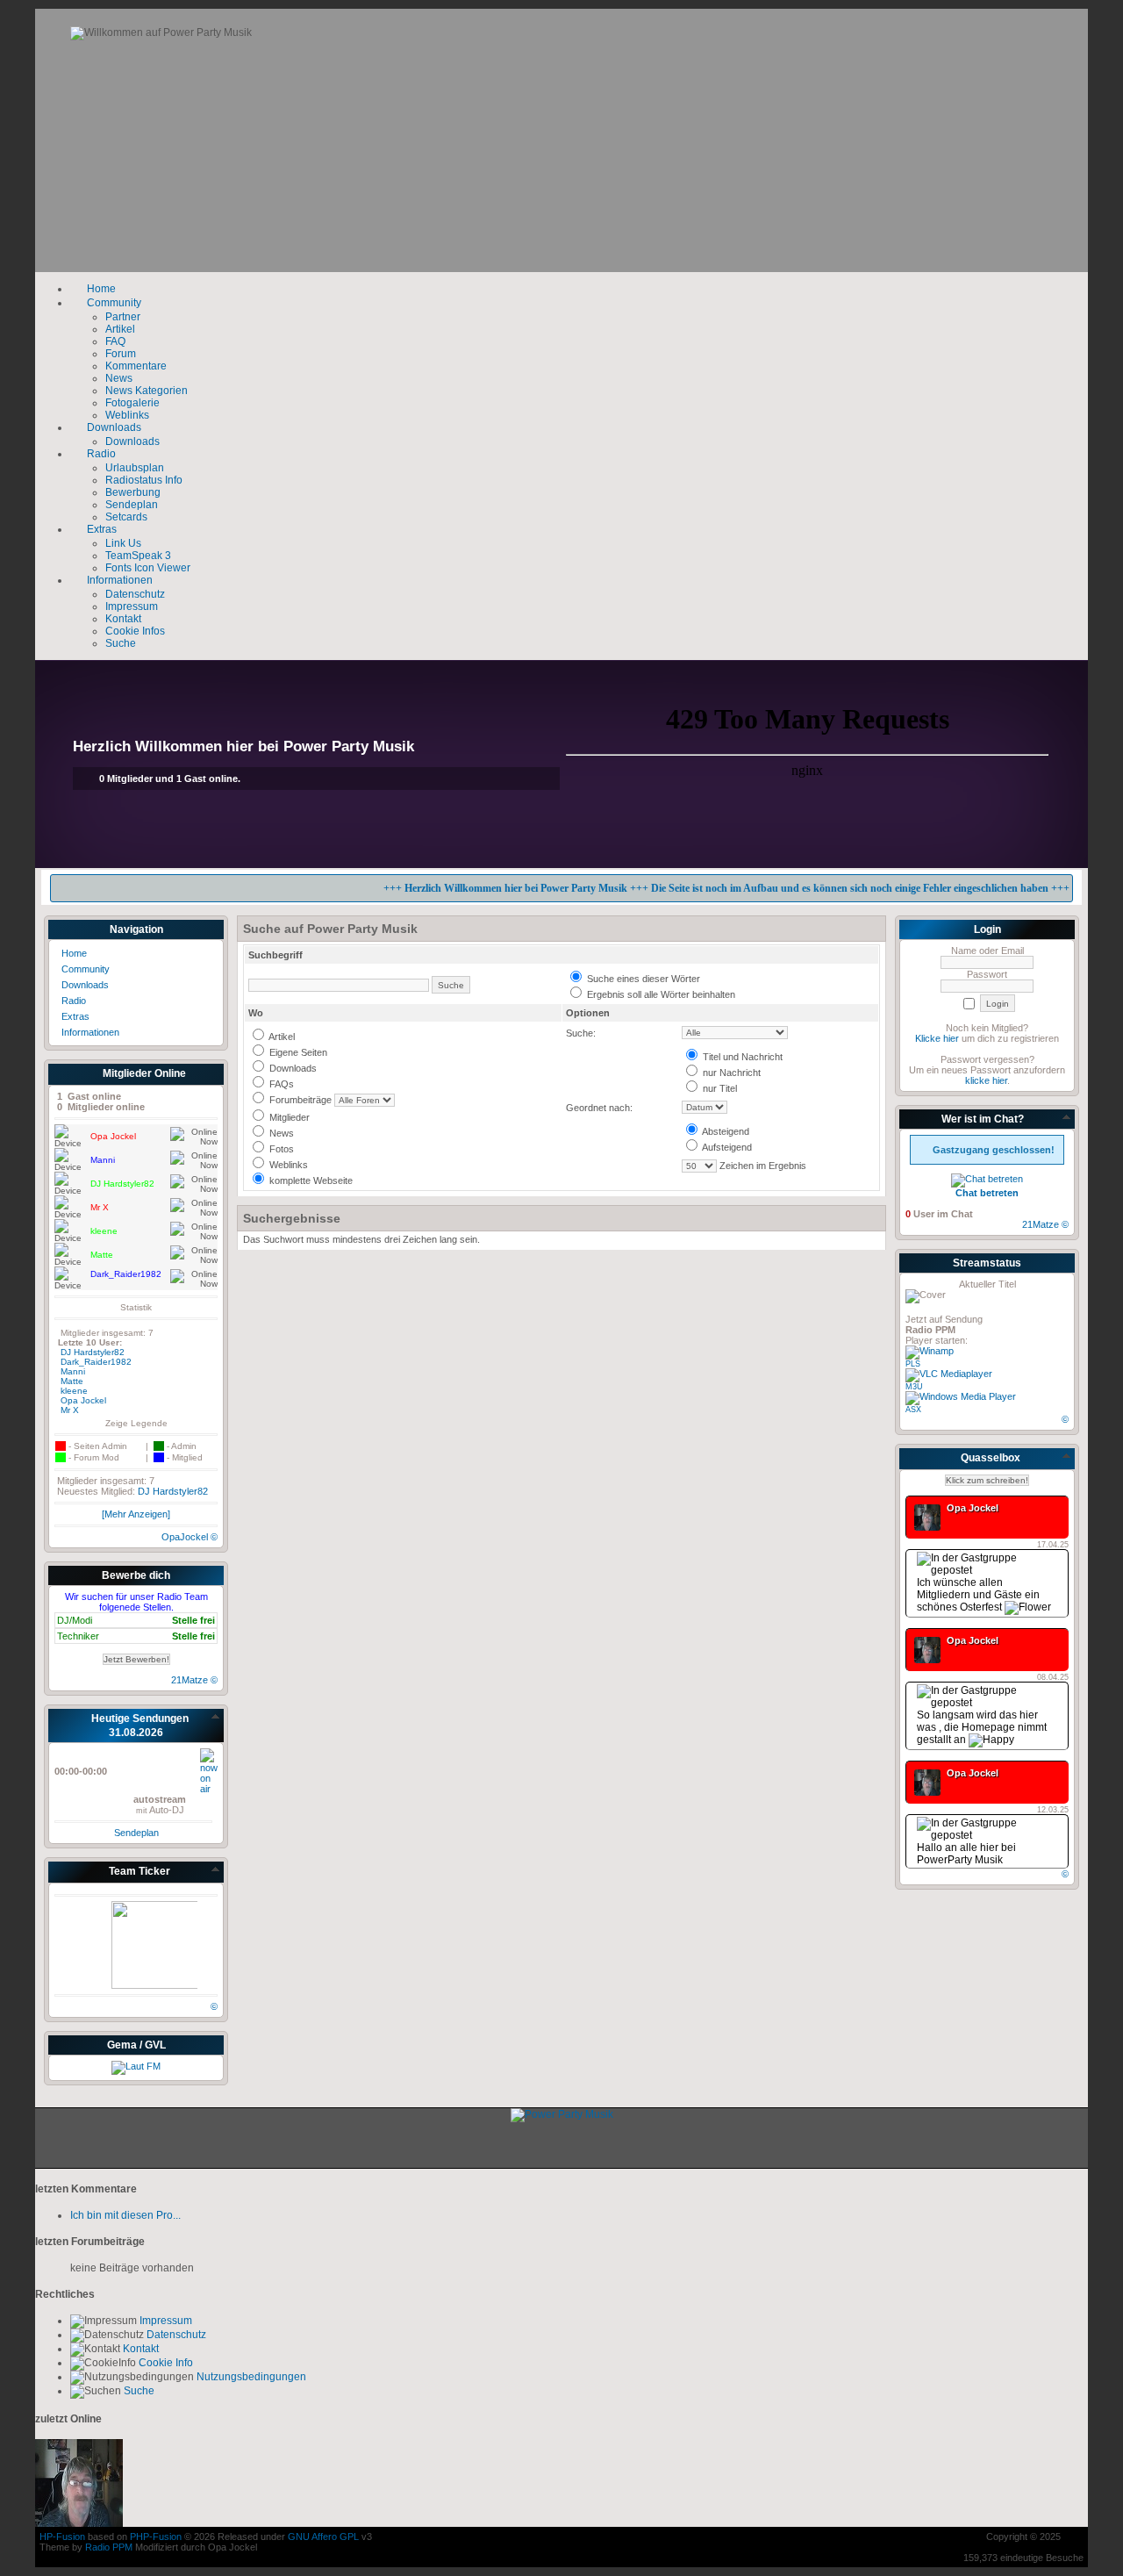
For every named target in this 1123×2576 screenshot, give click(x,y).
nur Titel (719, 1088)
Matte (72, 1381)
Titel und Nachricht (741, 1057)
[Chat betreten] (987, 1179)
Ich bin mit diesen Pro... (125, 2215)
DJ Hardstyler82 (93, 1352)
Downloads (292, 1068)
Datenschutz (175, 2335)
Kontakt (139, 2349)
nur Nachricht (730, 1073)
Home (73, 953)
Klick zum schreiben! (987, 1480)
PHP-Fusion (156, 2537)
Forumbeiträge (299, 1100)
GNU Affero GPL (323, 2537)
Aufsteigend (726, 1147)
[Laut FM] (136, 2066)
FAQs (280, 1084)
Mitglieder (288, 1117)
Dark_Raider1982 (96, 1362)
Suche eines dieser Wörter (642, 979)
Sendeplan (136, 1833)
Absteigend (725, 1131)
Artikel (281, 1037)
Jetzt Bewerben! (136, 1659)
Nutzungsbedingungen (250, 2377)
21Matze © (194, 1680)
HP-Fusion (62, 2537)
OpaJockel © (190, 1537)
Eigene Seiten (297, 1052)
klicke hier (986, 1080)
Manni (73, 1371)
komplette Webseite (310, 1180)
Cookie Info (165, 2363)
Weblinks (287, 1165)
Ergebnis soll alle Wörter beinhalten (660, 994)
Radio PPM (109, 2547)
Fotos (280, 1149)
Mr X (70, 1410)
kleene (74, 1391)
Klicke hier (937, 1038)
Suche (138, 2391)
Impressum (165, 2321)
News (280, 1133)
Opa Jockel (83, 1400)
